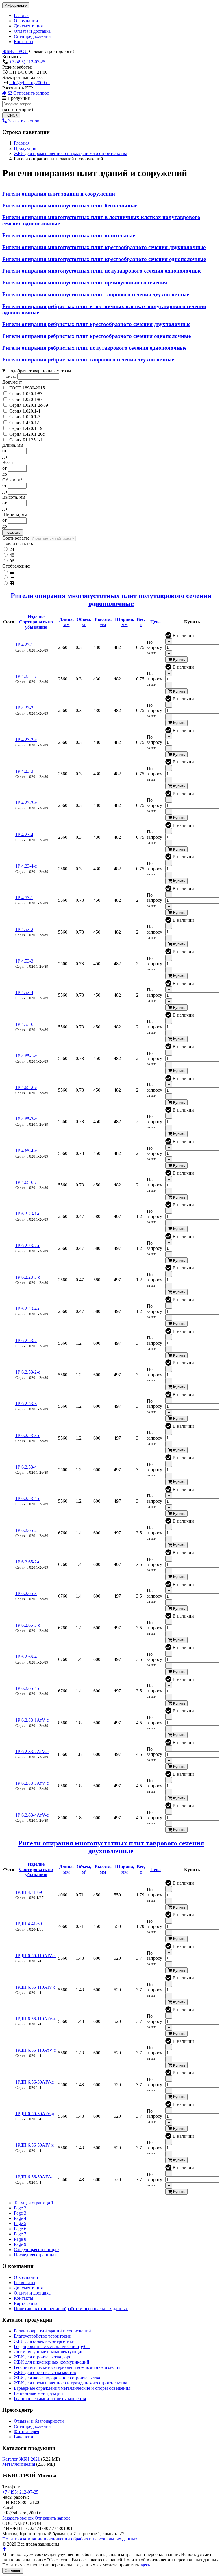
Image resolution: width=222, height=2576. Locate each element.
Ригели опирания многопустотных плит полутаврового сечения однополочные (102, 271)
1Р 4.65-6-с (26, 1182)
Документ (12, 382)
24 (12, 549)
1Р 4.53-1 (24, 898)
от (4, 451)
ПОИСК (11, 115)
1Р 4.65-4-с (26, 1151)
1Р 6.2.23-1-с (28, 1214)
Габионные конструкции (38, 2393)
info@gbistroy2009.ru (29, 83)
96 (12, 561)
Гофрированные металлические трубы (52, 2346)
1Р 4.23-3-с (26, 803)
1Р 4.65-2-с (26, 1087)
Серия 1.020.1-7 (25, 417)
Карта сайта (26, 2303)
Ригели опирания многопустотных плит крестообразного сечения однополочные (104, 259)
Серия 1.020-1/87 (26, 399)
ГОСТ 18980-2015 (27, 388)
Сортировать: (16, 538)
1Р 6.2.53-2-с (28, 1372)
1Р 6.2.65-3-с (28, 1625)
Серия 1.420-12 (24, 423)
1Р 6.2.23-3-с (28, 1277)
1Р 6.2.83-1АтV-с (32, 1720)
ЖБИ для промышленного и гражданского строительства (71, 2383)
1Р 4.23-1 (24, 645)
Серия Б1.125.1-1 (26, 440)
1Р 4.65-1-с (26, 1056)
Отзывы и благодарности (39, 2421)
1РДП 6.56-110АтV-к (36, 2019)
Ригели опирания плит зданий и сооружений (59, 194)
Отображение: (16, 566)
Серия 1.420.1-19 (26, 428)
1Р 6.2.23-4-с (28, 1309)
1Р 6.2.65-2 (26, 1530)
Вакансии (24, 2437)
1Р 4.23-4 (24, 835)
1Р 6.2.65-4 (26, 1657)
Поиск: (9, 376)
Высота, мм (14, 497)
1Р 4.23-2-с (26, 740)
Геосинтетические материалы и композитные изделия (67, 2367)
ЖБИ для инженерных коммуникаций (52, 2362)
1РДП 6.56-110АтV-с (36, 2050)
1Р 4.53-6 (24, 1024)
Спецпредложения (32, 36)
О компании (26, 21)
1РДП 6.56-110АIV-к (36, 1956)
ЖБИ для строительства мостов (45, 2372)
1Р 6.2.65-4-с (28, 1688)
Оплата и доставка (32, 31)
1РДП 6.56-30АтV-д (35, 2114)
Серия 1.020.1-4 (25, 411)
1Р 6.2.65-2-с (28, 1562)
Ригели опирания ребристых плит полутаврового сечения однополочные (94, 348)
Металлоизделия (19, 2464)
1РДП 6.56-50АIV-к (35, 2145)
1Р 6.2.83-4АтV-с (32, 1815)
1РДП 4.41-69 (29, 1892)
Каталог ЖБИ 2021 (21, 2459)
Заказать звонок (23, 121)
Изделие (36, 622)
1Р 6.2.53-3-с (28, 1435)
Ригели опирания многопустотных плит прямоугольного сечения (85, 283)
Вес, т (8, 462)
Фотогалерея (26, 2431)
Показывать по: (18, 543)
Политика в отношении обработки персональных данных (71, 2309)
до (5, 457)
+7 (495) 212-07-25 (27, 62)
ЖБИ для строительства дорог (44, 2357)
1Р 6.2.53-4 (26, 1467)
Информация (16, 5)
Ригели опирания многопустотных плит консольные (69, 235)
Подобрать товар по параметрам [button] (39, 371)
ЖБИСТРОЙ (15, 51)
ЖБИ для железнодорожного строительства (57, 2378)
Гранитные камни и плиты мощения (50, 2399)
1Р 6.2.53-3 (26, 1404)
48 (12, 555)
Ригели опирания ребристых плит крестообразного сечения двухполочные (96, 324)
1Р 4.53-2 (24, 929)
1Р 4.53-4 (24, 992)
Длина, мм (13, 445)
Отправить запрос (30, 93)
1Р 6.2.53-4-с (28, 1498)
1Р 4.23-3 (24, 771)
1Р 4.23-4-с (26, 866)
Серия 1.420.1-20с (27, 434)
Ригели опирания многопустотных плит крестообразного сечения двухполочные (104, 247)
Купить (179, 659)
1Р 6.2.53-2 (26, 1341)
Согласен (13, 2571)
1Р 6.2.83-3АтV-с (32, 1783)
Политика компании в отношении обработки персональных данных (70, 2539)
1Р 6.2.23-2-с (28, 1246)
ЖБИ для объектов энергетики (44, 2341)
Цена (156, 622)
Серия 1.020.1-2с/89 (29, 405)
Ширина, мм (15, 515)
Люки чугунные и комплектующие (49, 2352)
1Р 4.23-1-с (26, 676)
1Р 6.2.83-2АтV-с (32, 1752)
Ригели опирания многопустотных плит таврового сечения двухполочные (96, 294)
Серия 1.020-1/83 (26, 394)
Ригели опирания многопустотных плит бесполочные (70, 206)
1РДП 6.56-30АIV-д (35, 2082)
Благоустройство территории (43, 2336)
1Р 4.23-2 (24, 708)
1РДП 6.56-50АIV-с (34, 2177)
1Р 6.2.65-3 (26, 1593)
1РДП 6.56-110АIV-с (35, 1987)
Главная (22, 15)
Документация (28, 26)
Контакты (24, 42)
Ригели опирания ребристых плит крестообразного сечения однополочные (97, 336)
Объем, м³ (12, 480)
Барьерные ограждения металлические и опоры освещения (72, 2388)
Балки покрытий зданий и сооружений (52, 2331)
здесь (145, 2565)
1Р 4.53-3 (24, 961)
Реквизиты (25, 2282)
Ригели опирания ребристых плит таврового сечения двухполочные (88, 359)
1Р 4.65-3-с (26, 1119)
